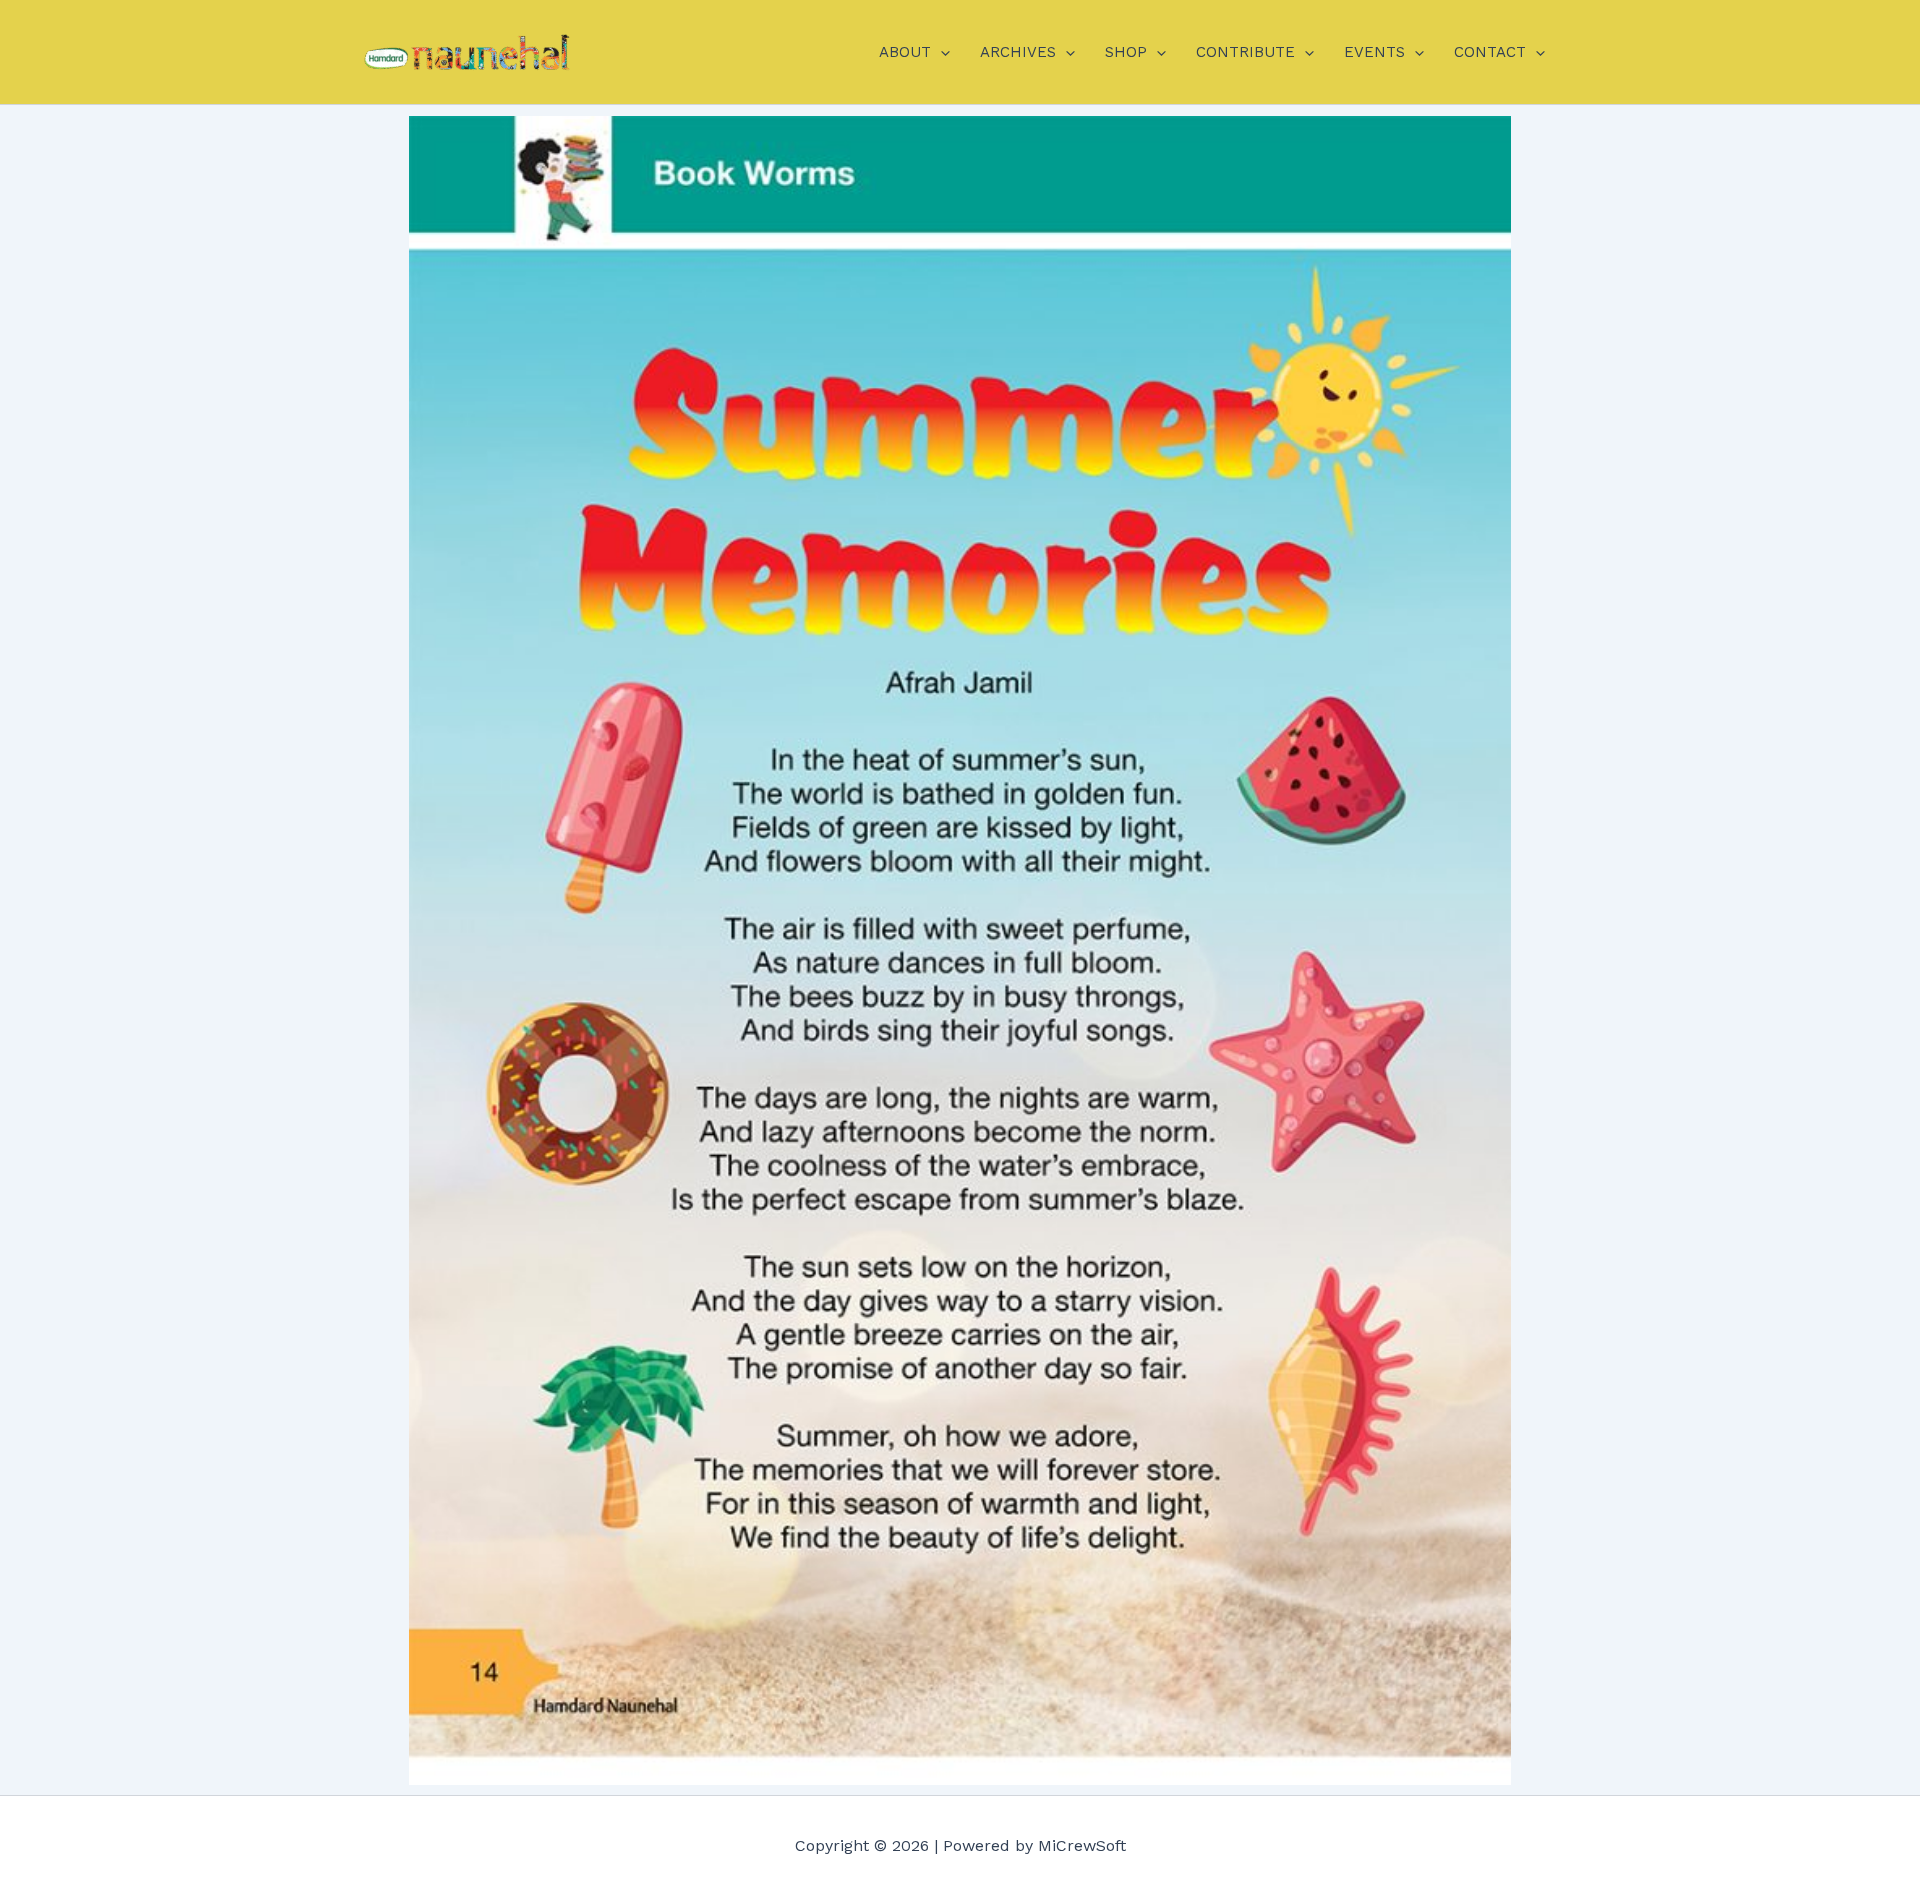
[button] (940, 52)
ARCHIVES (1018, 52)
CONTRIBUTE (1245, 52)
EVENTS (1374, 52)
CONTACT (1490, 52)
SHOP (1126, 52)
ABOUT (905, 52)
